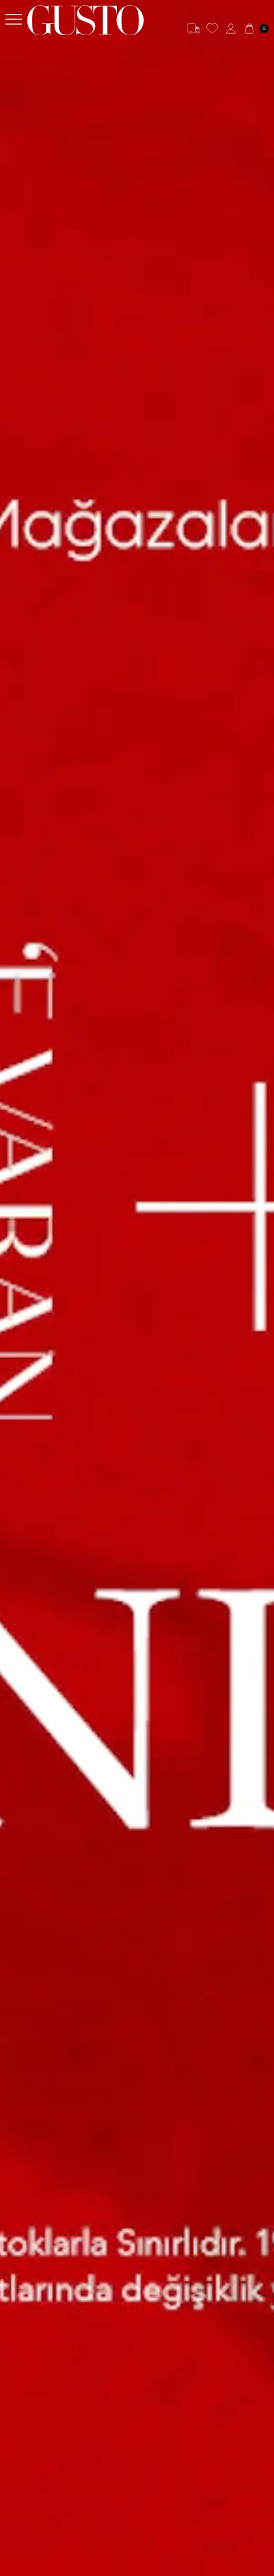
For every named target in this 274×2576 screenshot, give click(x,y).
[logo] (85, 20)
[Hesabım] (231, 29)
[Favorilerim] (212, 29)
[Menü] (14, 20)
